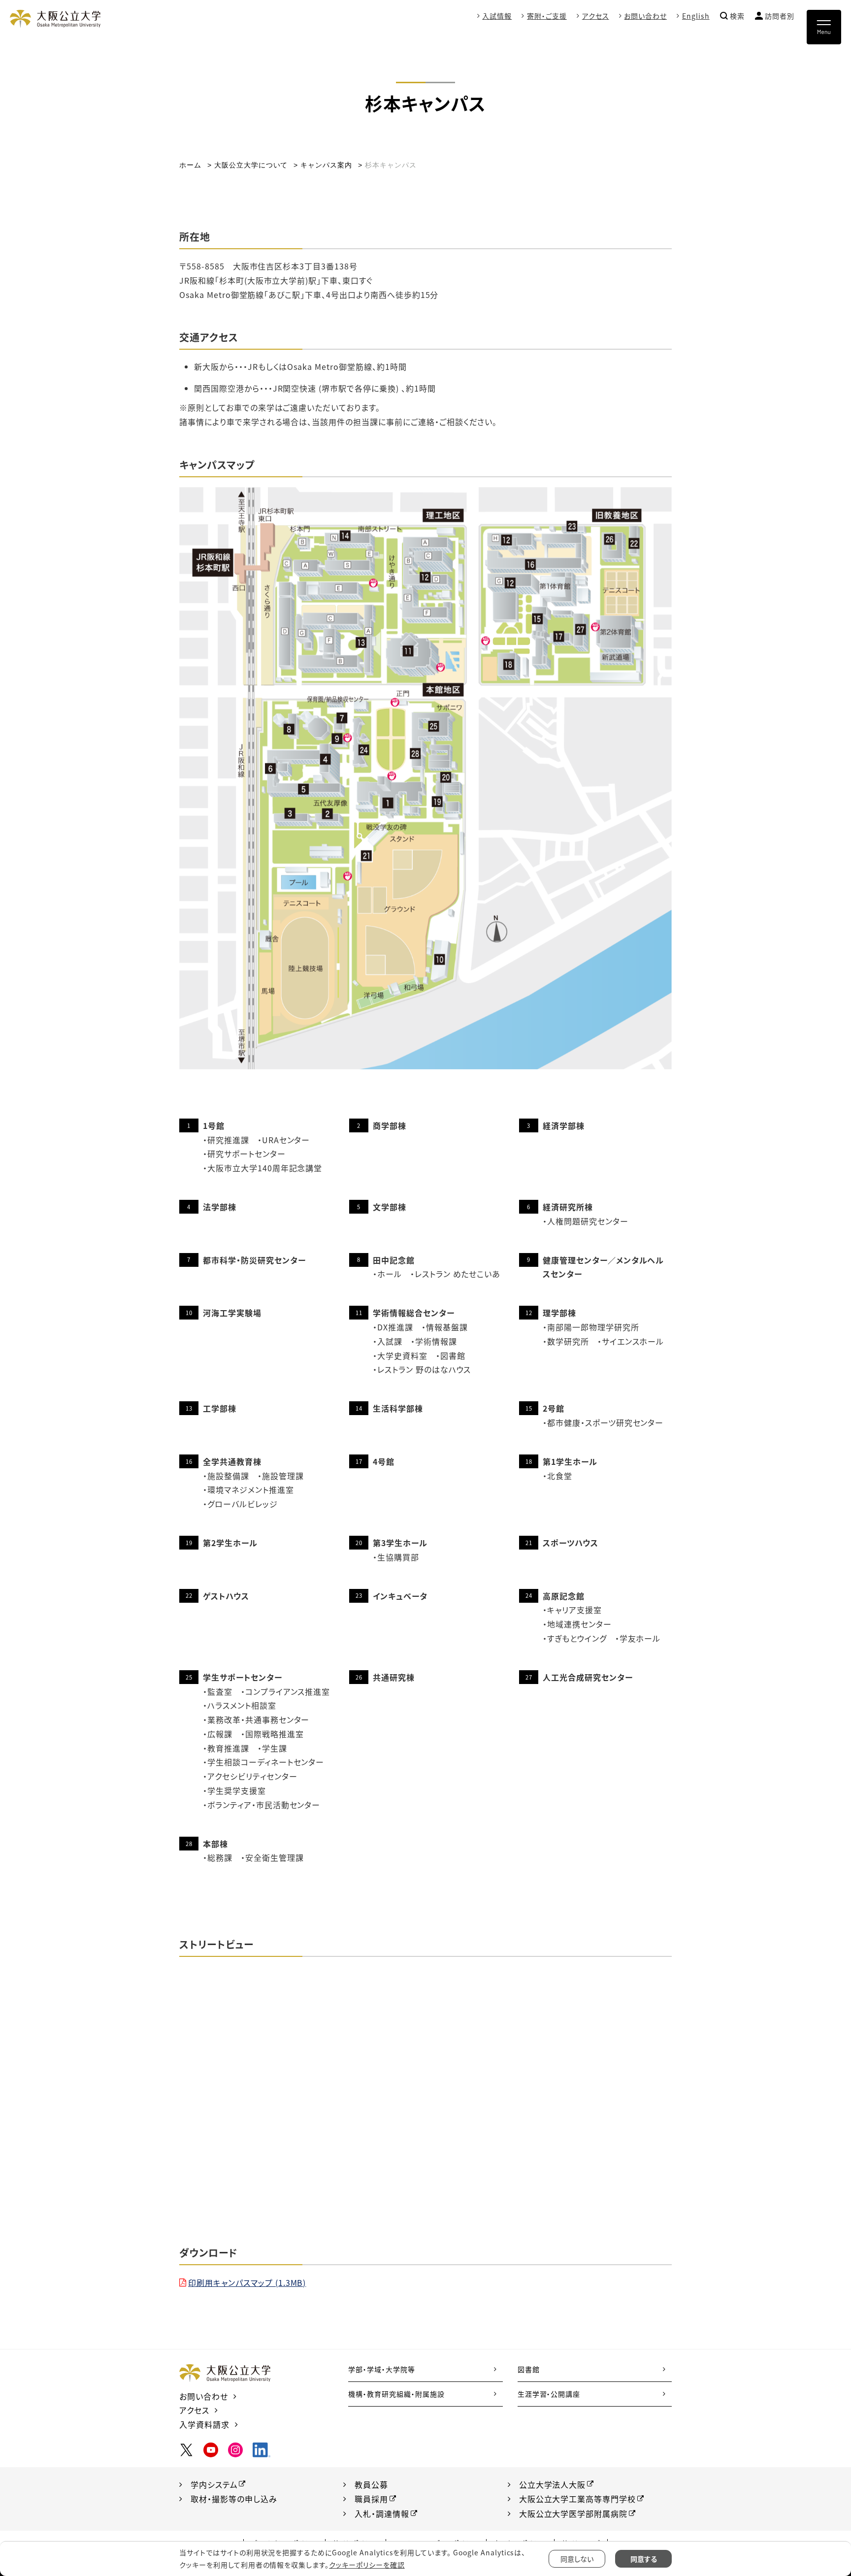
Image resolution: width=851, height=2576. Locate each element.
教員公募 (371, 2484)
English (696, 16)
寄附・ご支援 (547, 16)
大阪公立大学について (251, 165)
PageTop (812, 2524)
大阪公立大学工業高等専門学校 (577, 2499)
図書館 (529, 2369)
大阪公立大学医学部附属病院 (573, 2513)
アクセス (596, 16)
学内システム (214, 2484)
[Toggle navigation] (824, 27)
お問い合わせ (645, 16)
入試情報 (497, 16)
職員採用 (371, 2499)
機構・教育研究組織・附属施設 (396, 2394)
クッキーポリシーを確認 (367, 2565)
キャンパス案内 (326, 165)
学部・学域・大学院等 (382, 2369)
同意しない (577, 2559)
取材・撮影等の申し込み (234, 2499)
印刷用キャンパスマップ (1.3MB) (247, 2282)
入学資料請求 (204, 2424)
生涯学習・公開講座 (549, 2394)
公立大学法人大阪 (553, 2484)
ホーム (190, 165)
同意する (644, 2559)
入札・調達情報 (382, 2513)
